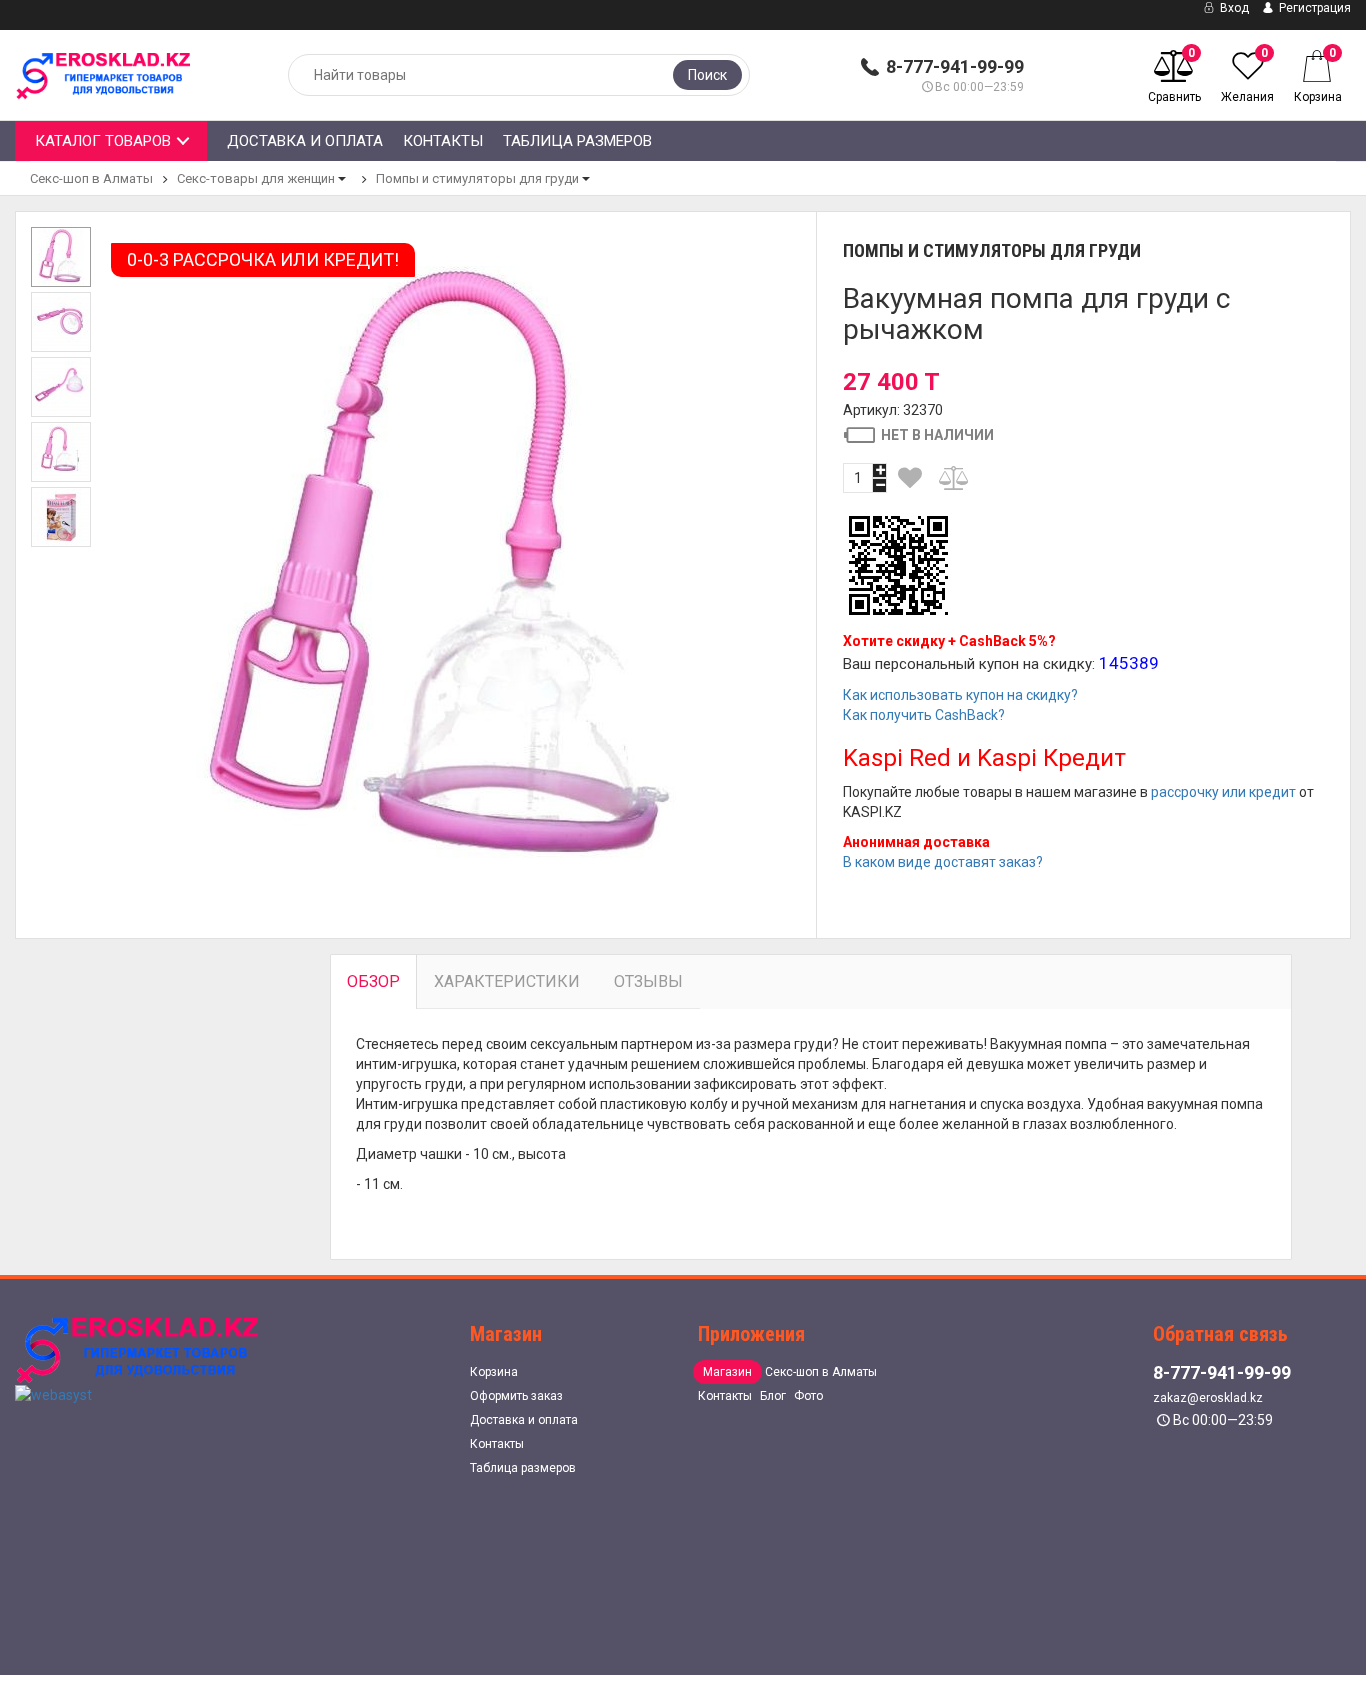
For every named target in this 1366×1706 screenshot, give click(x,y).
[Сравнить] (955, 478)
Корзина (494, 1372)
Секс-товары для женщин (256, 178)
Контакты (443, 141)
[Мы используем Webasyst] (53, 1394)
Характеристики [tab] (507, 981)
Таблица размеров (577, 141)
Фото (808, 1396)
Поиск (707, 75)
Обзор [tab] (373, 981)
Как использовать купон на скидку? (960, 695)
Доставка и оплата (305, 141)
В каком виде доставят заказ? (943, 862)
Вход (1233, 8)
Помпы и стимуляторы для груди (477, 178)
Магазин (727, 1372)
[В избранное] (910, 478)
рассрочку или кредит (1223, 792)
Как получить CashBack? (924, 715)
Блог (773, 1396)
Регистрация (1313, 8)
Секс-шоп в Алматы (91, 178)
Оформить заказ (516, 1396)
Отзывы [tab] (648, 981)
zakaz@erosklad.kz (1208, 1398)
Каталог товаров (103, 141)
